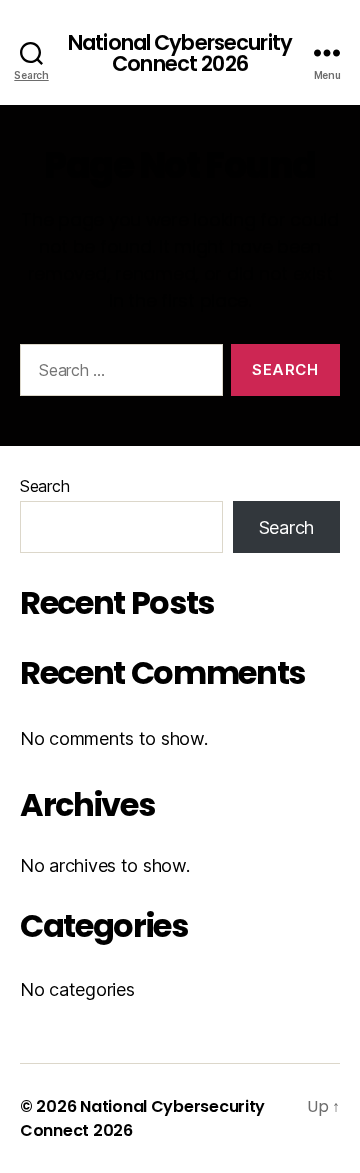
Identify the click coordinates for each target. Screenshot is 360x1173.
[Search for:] (117, 374)
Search (44, 486)
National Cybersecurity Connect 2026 (180, 53)
